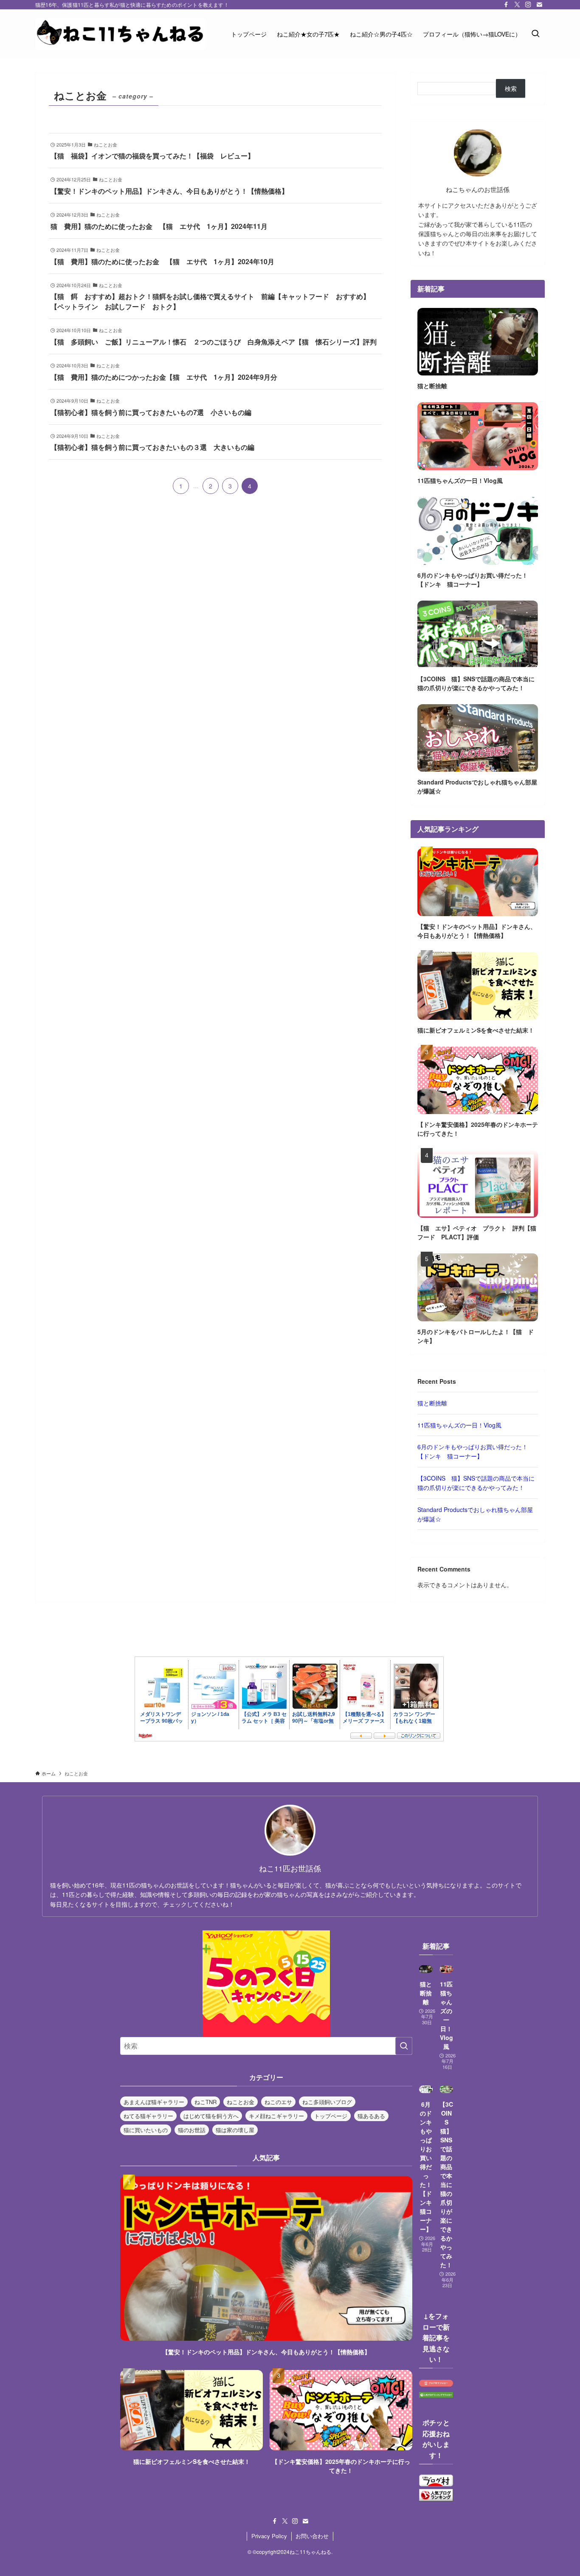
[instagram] (528, 5)
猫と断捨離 (432, 1403)
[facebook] (506, 5)
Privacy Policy (269, 2536)
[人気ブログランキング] (436, 2498)
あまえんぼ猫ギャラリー (154, 2102)
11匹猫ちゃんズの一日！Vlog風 (459, 1425)
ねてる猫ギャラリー (148, 2116)
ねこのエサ (278, 2102)
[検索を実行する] (404, 2046)
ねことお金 (241, 2102)
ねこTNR (206, 2102)
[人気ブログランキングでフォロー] (436, 2395)
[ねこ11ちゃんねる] (120, 34)
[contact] (539, 5)
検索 (511, 88)
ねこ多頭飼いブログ (327, 2102)
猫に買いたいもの (146, 2130)
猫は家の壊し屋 (235, 2130)
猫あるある (371, 2116)
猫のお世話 (192, 2130)
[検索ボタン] (535, 34)
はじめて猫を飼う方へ (211, 2116)
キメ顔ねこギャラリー (276, 2116)
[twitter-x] (517, 5)
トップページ (331, 2116)
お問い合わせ (312, 2536)
